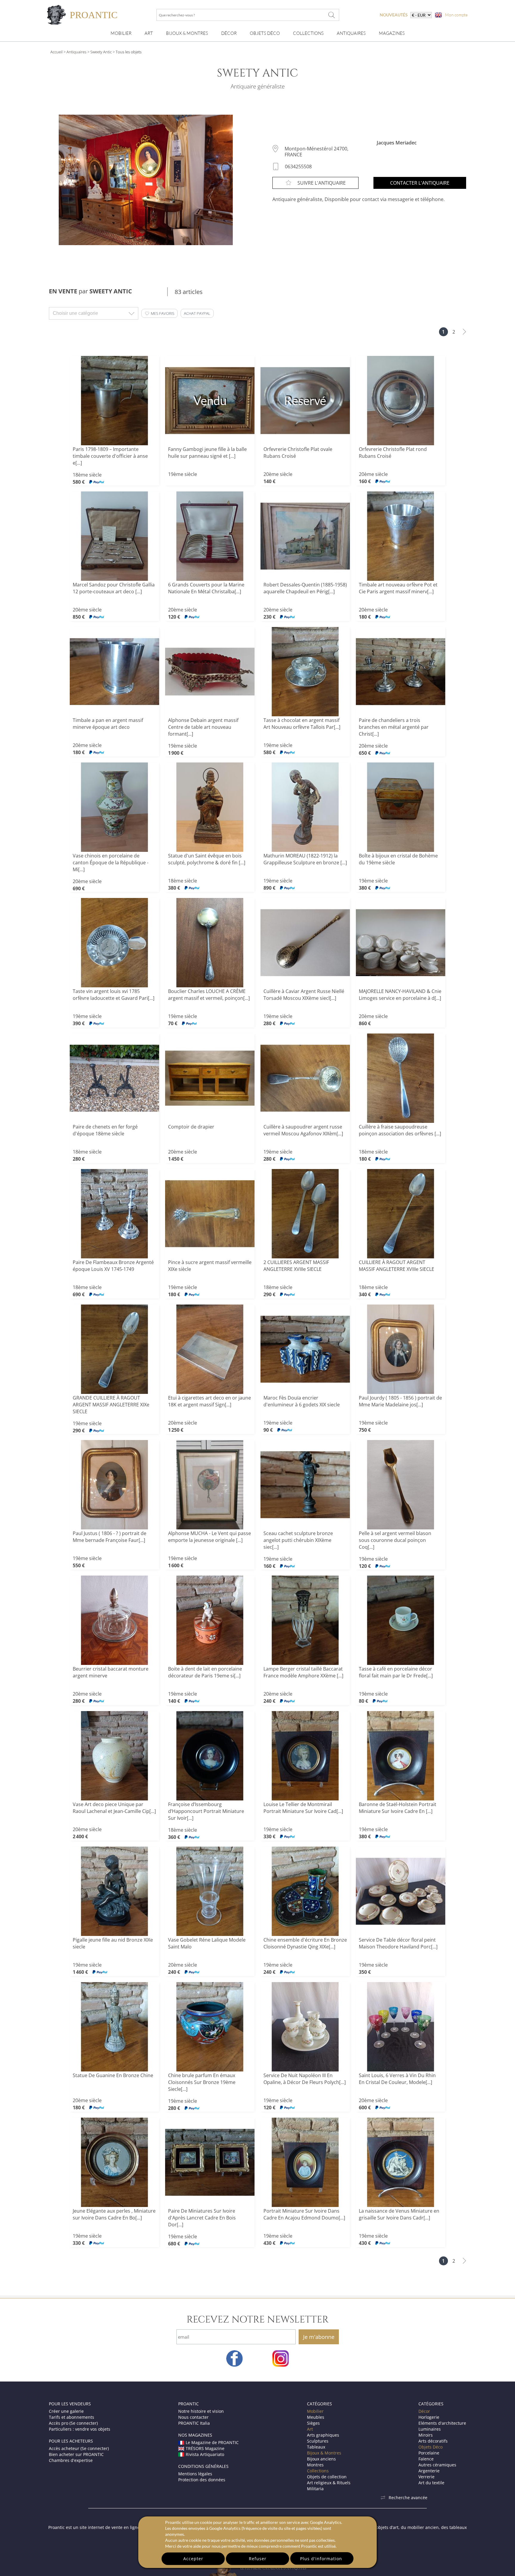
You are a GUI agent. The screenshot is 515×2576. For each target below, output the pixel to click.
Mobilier (121, 33)
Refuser (258, 2559)
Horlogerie (429, 2417)
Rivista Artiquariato (205, 2454)
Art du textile (431, 2483)
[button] (159, 313)
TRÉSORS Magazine (205, 2448)
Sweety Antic (101, 52)
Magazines (392, 33)
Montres (315, 2465)
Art (149, 33)
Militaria (315, 2489)
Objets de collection (327, 2477)
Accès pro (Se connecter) (73, 2423)
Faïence (426, 2459)
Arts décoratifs (433, 2441)
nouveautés (394, 15)
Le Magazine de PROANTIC (212, 2442)
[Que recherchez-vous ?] (332, 15)
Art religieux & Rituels (329, 2483)
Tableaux (316, 2447)
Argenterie (429, 2471)
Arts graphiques (323, 2435)
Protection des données (202, 2480)
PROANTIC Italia (194, 2423)
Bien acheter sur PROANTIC (76, 2454)
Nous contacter (193, 2417)
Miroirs (426, 2435)
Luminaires (430, 2429)
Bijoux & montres (187, 33)
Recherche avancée (408, 2498)
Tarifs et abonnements (72, 2417)
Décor (229, 33)
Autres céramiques (437, 2465)
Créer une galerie (66, 2411)
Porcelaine (429, 2453)
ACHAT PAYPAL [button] (197, 313)
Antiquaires (351, 33)
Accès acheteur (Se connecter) (79, 2448)
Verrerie (426, 2477)
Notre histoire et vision (201, 2411)
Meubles (316, 2417)
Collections (308, 33)
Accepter (193, 2559)
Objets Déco (265, 33)
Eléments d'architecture (442, 2423)
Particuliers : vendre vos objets (80, 2429)
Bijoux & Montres (324, 2453)
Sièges (313, 2423)
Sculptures (318, 2441)
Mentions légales (195, 2474)
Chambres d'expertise (71, 2460)
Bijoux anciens (321, 2459)
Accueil (56, 52)
